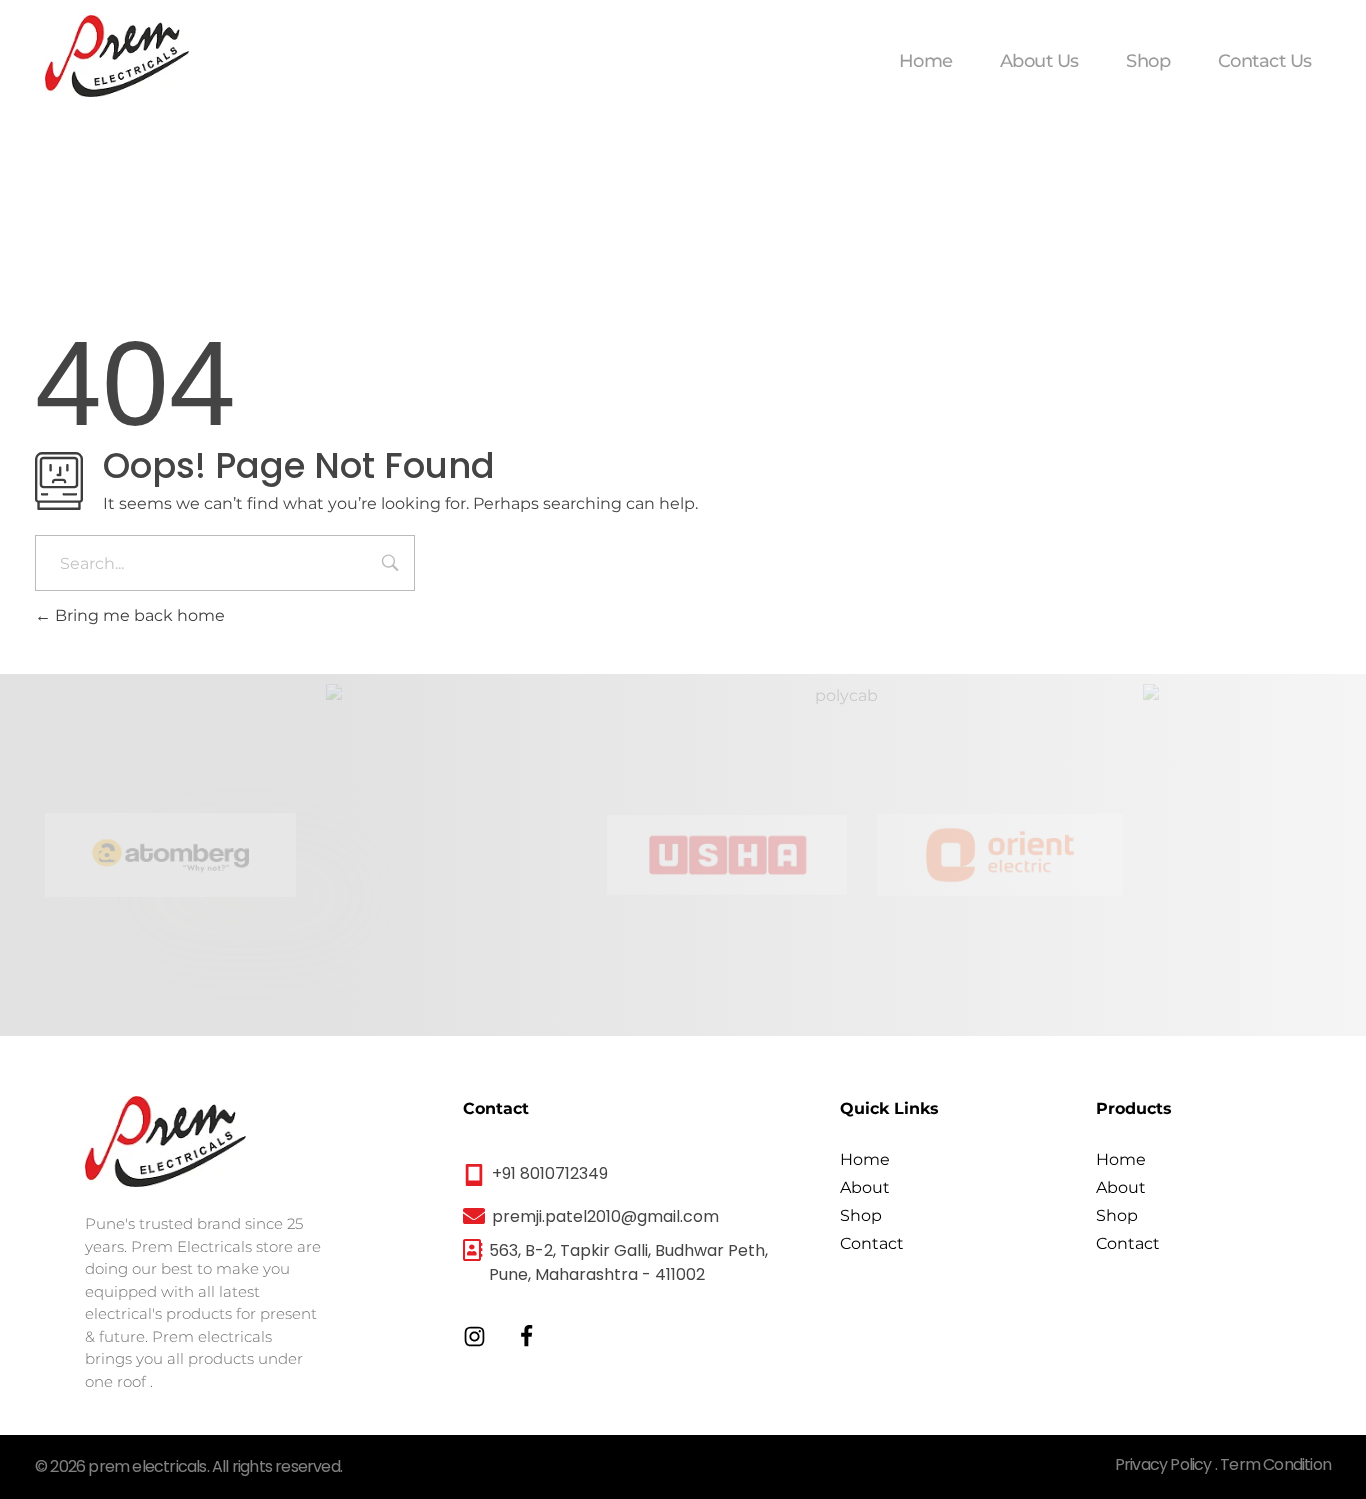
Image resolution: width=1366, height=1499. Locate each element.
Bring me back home (138, 615)
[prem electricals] (117, 56)
